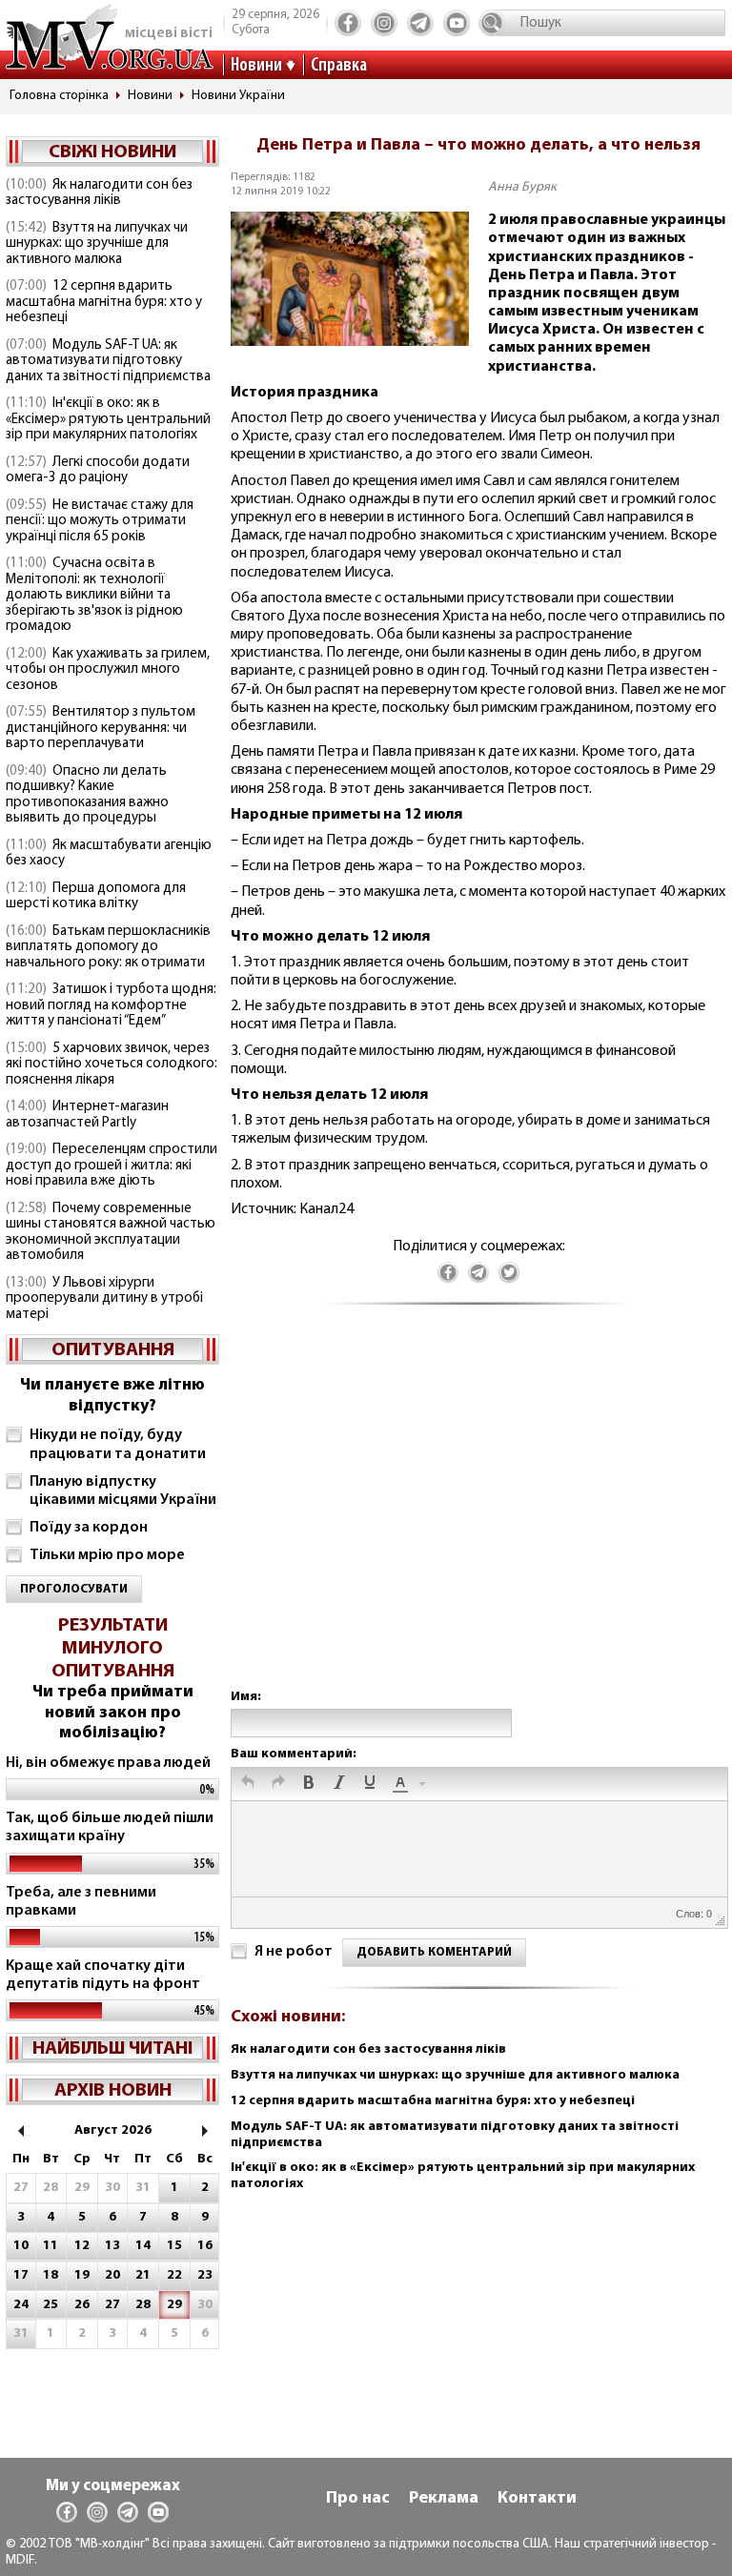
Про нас (358, 2499)
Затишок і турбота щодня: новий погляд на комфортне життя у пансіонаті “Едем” (111, 1005)
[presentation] (248, 1784)
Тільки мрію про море (107, 1555)
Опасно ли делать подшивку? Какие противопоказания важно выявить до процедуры (87, 795)
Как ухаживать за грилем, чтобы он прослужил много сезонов (108, 670)
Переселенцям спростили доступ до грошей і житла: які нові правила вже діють (112, 1166)
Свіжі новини (112, 152)
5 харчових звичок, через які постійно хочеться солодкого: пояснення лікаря (112, 1065)
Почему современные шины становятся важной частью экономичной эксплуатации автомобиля (111, 1233)
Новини (256, 66)
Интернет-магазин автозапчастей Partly (87, 1115)
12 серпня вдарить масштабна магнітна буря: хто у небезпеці (104, 302)
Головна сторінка (59, 96)
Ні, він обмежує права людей (108, 1763)
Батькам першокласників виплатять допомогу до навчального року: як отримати (108, 947)
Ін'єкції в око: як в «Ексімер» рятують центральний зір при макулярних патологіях (108, 419)
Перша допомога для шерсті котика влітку (96, 897)
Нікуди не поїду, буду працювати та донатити (118, 1444)
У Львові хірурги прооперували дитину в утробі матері (104, 1299)
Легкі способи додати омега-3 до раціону (98, 471)
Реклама (444, 2499)
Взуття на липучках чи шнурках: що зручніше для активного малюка (97, 244)
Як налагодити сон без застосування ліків (99, 193)
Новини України (238, 96)
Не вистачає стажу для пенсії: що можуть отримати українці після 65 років (100, 521)
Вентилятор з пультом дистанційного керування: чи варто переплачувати (101, 728)
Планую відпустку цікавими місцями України (123, 1491)
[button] (248, 1784)
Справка (339, 66)
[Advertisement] (478, 1516)
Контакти (537, 2499)
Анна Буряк (522, 187)
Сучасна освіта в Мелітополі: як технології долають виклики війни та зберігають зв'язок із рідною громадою (94, 595)
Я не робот (294, 1952)
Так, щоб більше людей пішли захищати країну (110, 1827)
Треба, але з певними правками (81, 1902)
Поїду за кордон (89, 1528)
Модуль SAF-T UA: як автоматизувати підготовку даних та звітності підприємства (108, 361)
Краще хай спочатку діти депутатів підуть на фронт (103, 1975)
